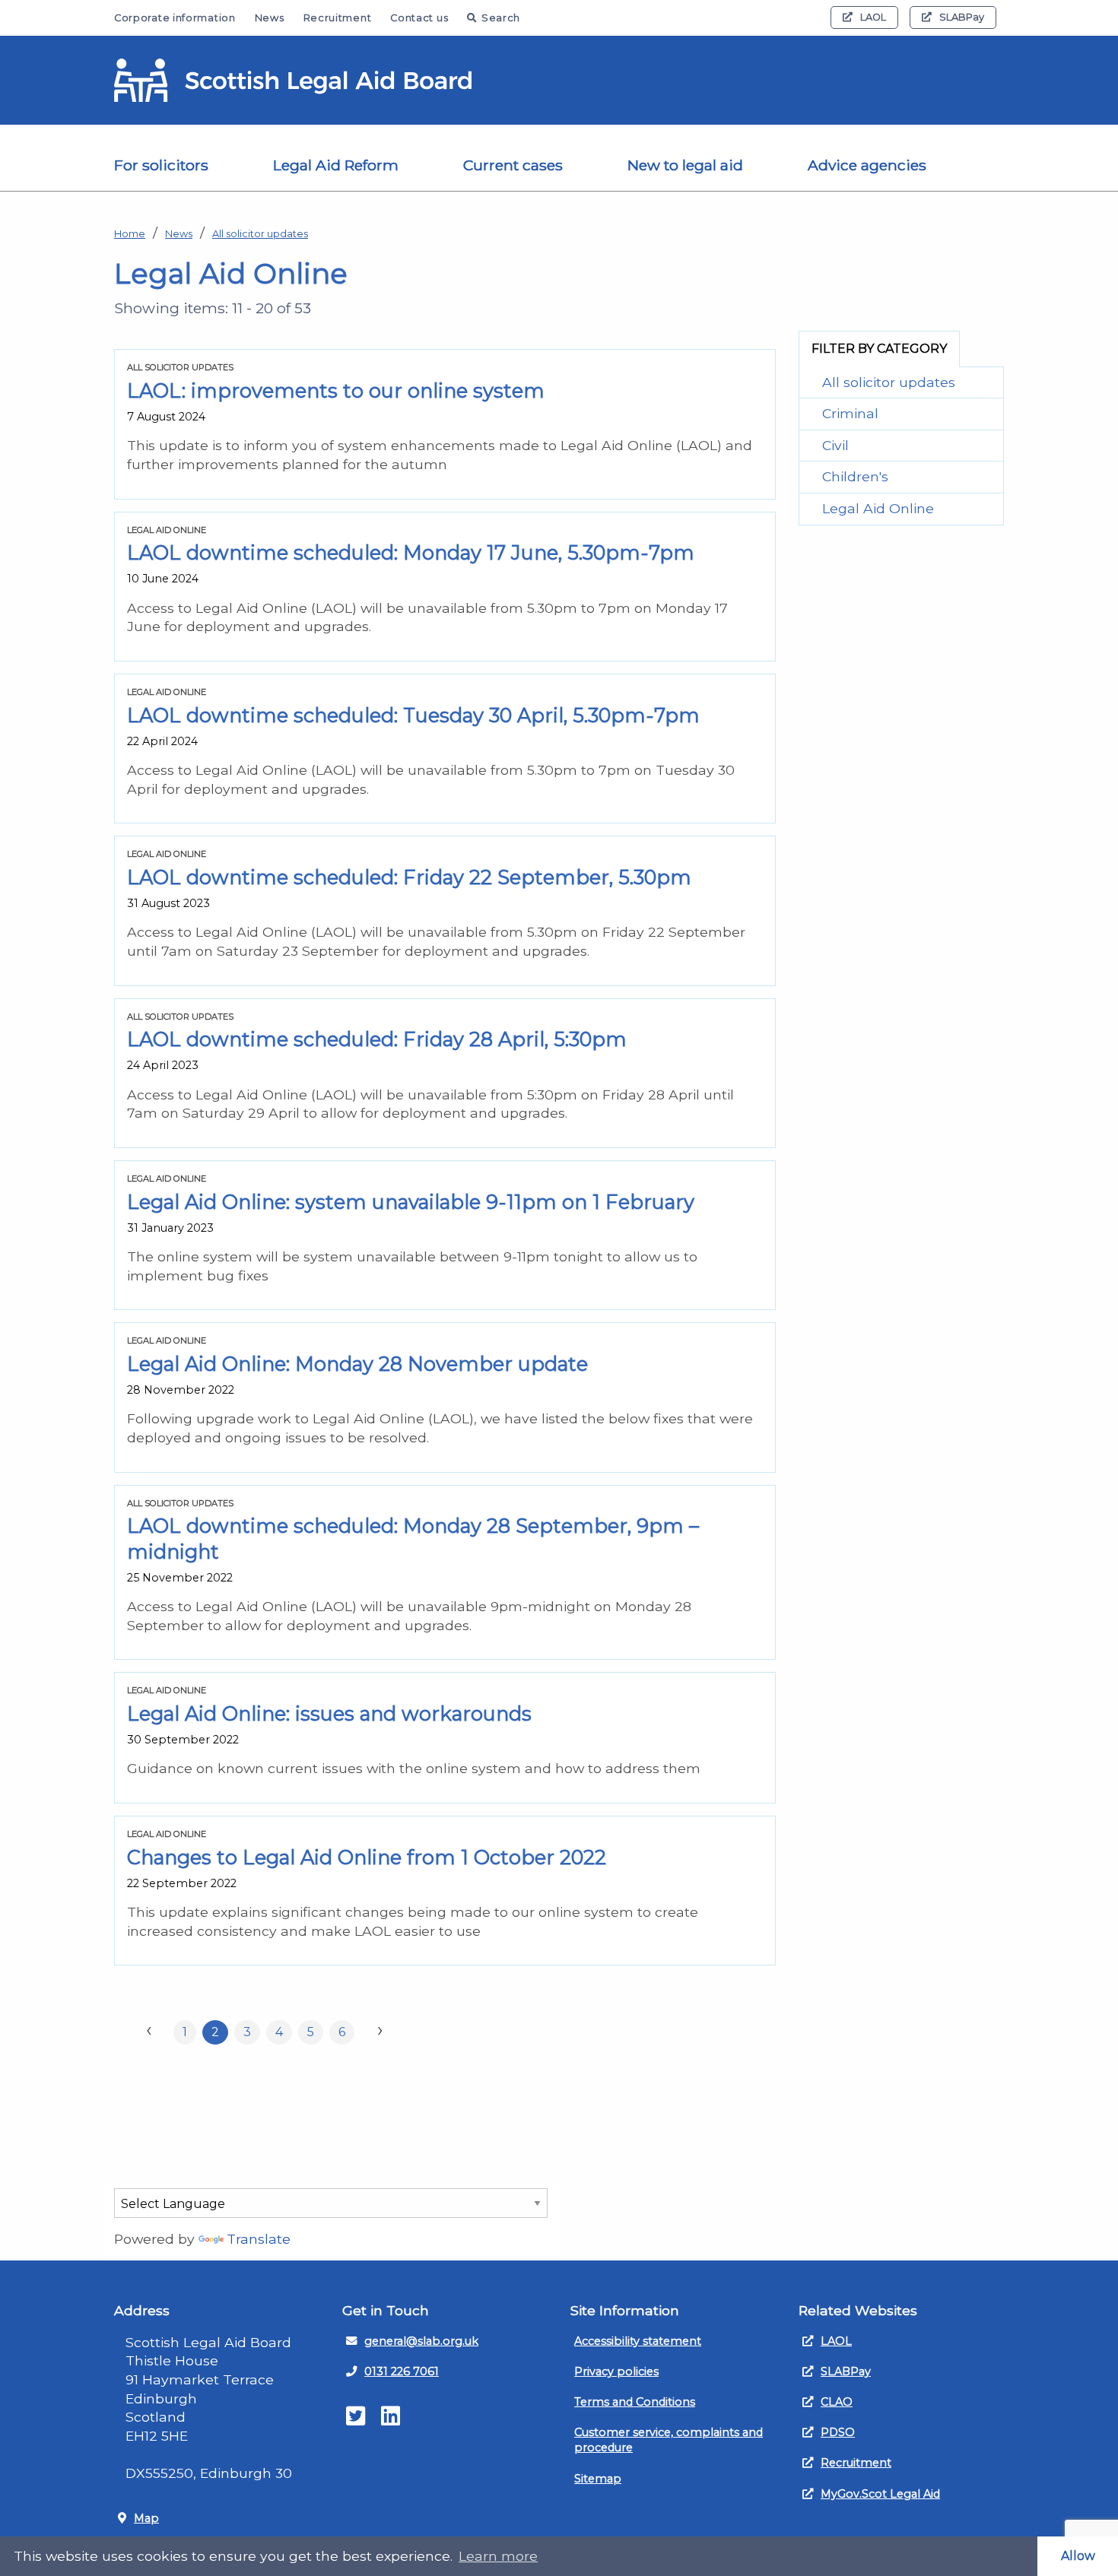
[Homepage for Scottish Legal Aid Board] (293, 81)
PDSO (838, 2432)
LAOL (873, 17)
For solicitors (161, 165)
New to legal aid (685, 165)
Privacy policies (616, 2371)
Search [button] (501, 18)
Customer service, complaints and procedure (669, 2440)
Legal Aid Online (878, 508)
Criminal (850, 413)
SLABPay (962, 17)
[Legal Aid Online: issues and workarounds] (445, 1738)
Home (130, 234)
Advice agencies (867, 165)
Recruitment (338, 18)
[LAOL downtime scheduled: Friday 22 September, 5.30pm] (445, 910)
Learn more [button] (498, 2556)
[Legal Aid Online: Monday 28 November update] (445, 1397)
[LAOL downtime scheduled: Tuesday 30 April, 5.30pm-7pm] (445, 749)
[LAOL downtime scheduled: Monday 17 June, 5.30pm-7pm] (445, 587)
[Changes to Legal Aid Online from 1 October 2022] (445, 1891)
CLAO (837, 2402)
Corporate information (175, 18)
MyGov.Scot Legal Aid (880, 2494)
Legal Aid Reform (336, 165)
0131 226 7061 (402, 2371)
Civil (835, 445)
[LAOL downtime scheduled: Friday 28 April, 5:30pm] (445, 1073)
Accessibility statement (638, 2341)
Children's (855, 476)
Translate (259, 2239)
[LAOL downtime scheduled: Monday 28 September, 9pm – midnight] (445, 1573)
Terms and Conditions (635, 2402)
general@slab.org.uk (421, 2341)
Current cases (513, 165)
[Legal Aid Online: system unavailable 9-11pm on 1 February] (445, 1235)
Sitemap (598, 2479)
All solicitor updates (260, 234)
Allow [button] (1078, 2556)
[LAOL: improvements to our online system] (445, 424)
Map (146, 2518)
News (270, 18)
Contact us (419, 18)
